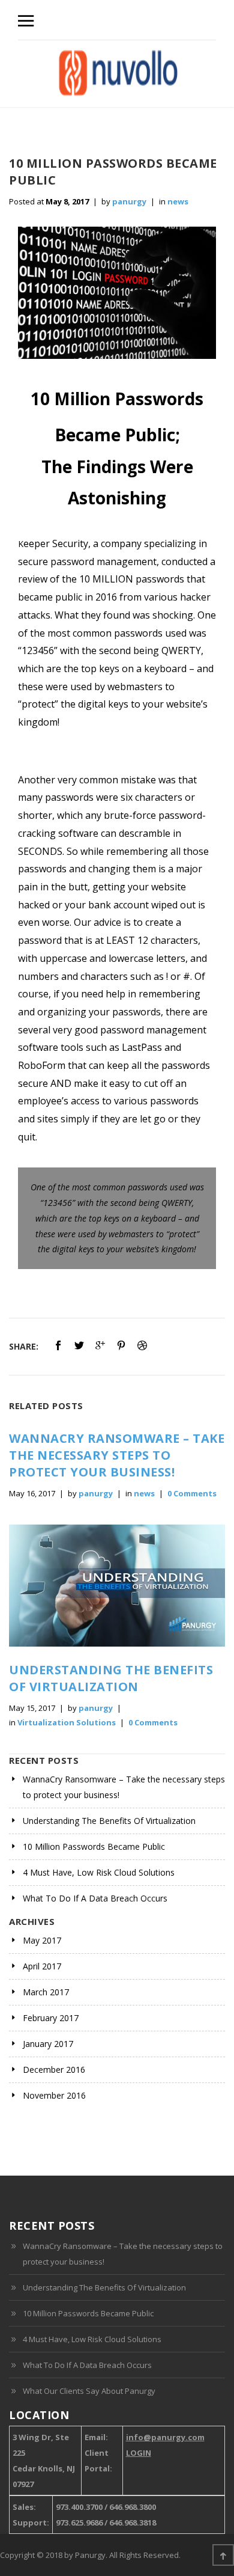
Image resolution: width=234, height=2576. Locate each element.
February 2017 (51, 2018)
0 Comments (192, 1493)
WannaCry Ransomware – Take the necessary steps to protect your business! (117, 1455)
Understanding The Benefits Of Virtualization (111, 1678)
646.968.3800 (133, 2507)
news (178, 201)
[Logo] (118, 74)
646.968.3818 (133, 2522)
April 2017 (42, 1966)
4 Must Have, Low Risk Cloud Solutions (99, 1872)
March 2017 (46, 1992)
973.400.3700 (79, 2507)
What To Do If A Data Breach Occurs (95, 1898)
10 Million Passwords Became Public (94, 1846)
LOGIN (139, 2453)
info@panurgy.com (165, 2437)
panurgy (129, 201)
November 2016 (54, 2095)
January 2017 (48, 2044)
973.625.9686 (79, 2522)
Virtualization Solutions (67, 1722)
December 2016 (54, 2070)
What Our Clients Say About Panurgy (89, 2391)
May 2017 (42, 1940)
